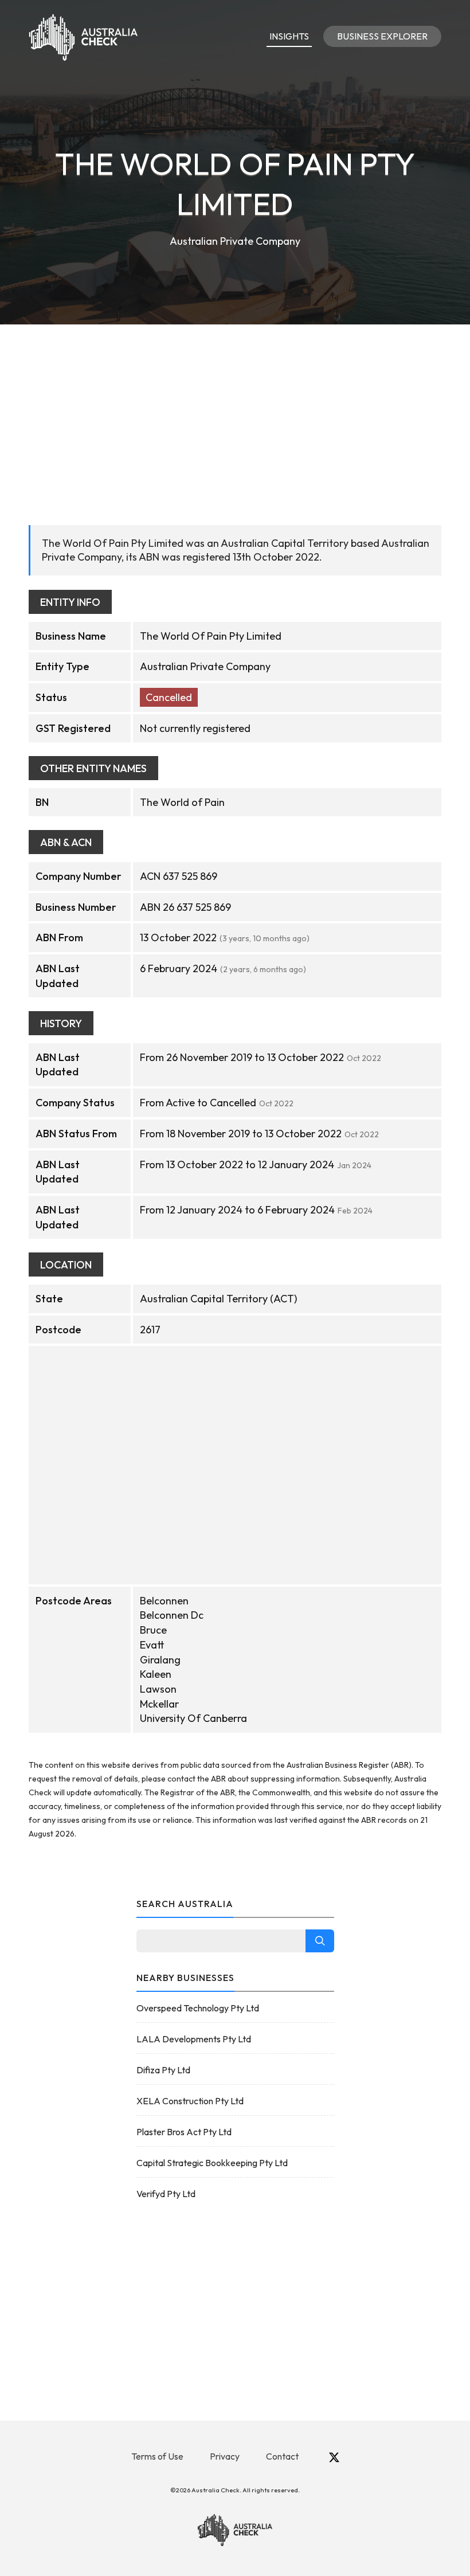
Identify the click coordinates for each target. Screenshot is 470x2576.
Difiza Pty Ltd (163, 2070)
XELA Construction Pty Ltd (190, 2101)
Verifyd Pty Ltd (166, 2194)
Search (320, 1941)
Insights (289, 36)
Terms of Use (157, 2456)
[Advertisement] (235, 410)
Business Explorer (382, 36)
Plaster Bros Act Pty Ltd (184, 2132)
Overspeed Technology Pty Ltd (198, 2008)
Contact (282, 2456)
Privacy (225, 2456)
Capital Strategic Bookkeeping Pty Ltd (212, 2163)
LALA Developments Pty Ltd (194, 2039)
